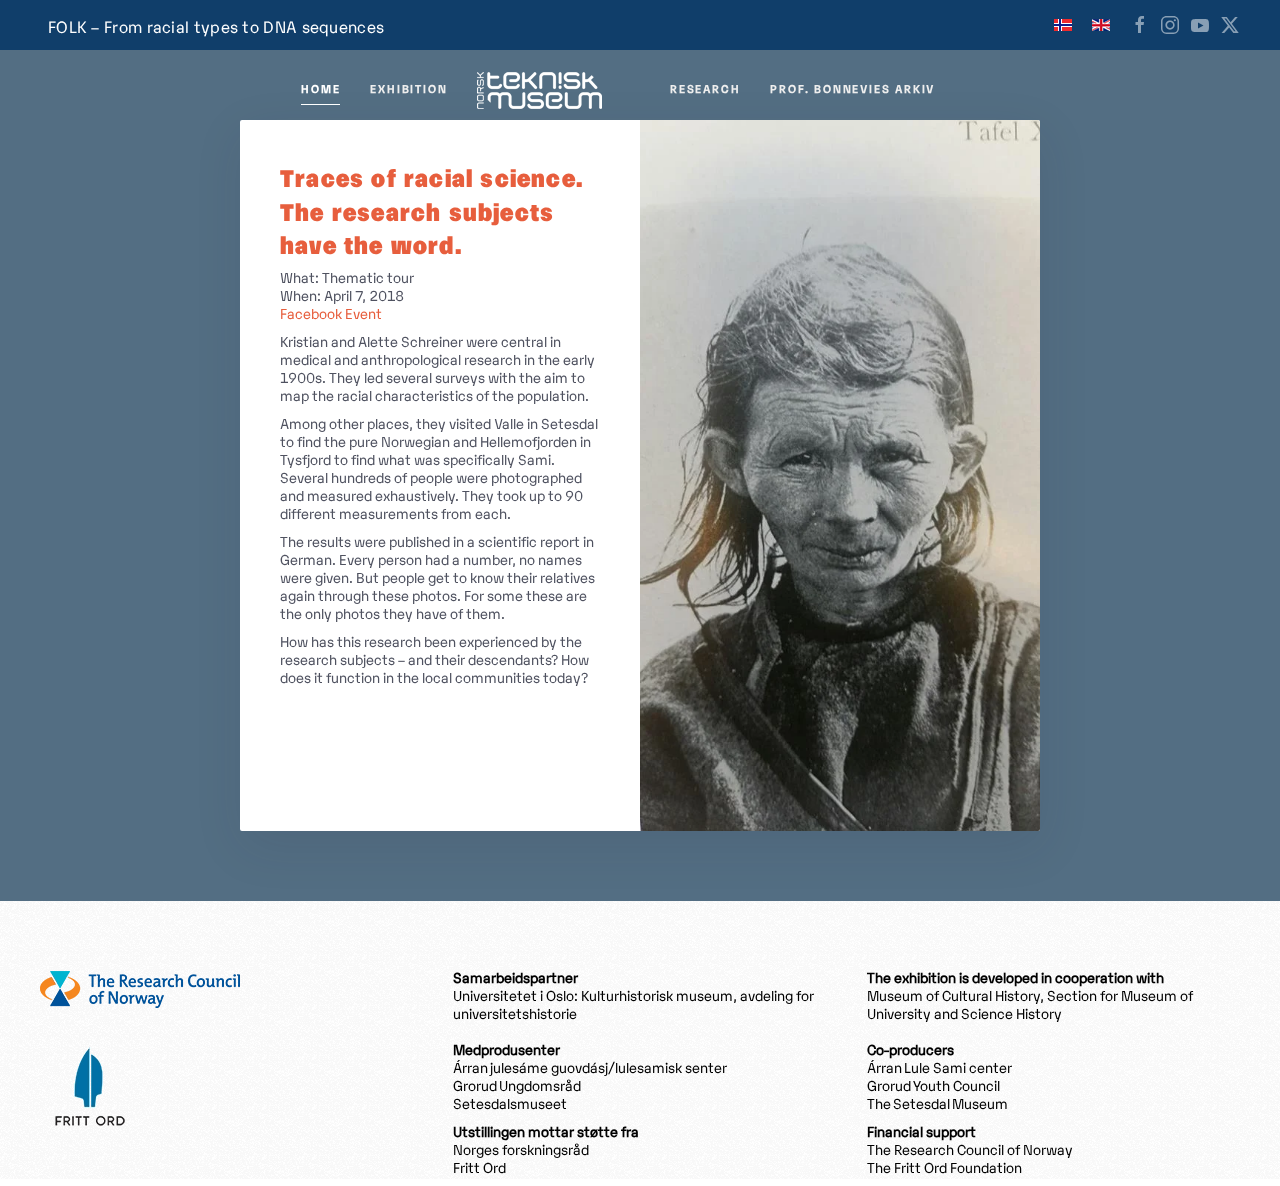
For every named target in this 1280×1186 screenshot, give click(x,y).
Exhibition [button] (408, 90)
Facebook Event (331, 315)
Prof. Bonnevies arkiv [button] (852, 90)
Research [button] (705, 90)
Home (320, 90)
